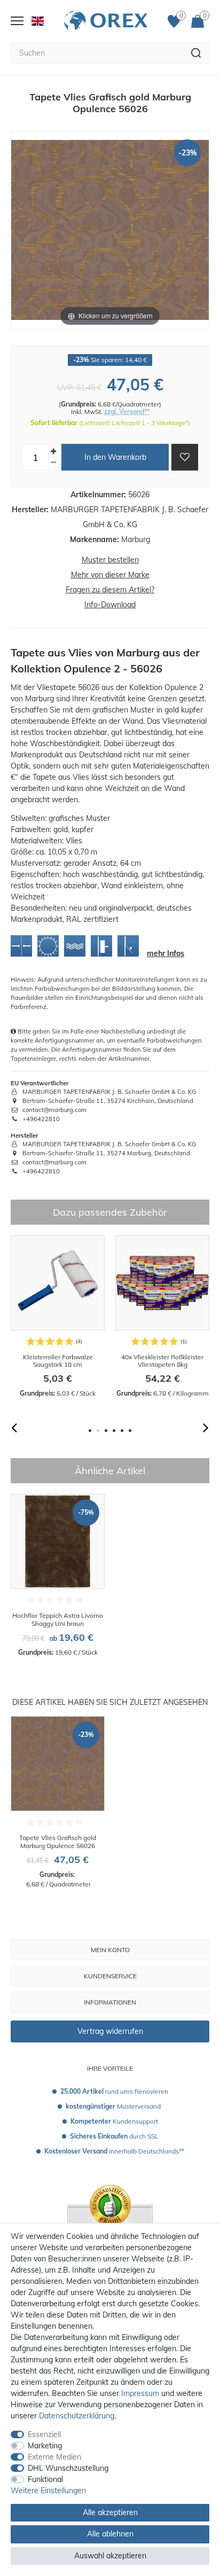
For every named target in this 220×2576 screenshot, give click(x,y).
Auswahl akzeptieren (110, 2556)
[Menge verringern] (53, 463)
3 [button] (106, 1431)
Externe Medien (54, 2457)
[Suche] (196, 53)
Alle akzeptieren (110, 2512)
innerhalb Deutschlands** (114, 2151)
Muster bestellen (110, 560)
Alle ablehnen (110, 2534)
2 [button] (98, 1431)
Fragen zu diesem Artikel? (110, 590)
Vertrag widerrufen (110, 2031)
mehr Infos (166, 953)
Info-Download (110, 605)
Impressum (140, 2393)
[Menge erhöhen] (53, 452)
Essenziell (44, 2434)
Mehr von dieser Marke (110, 575)
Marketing (45, 2446)
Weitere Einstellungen (48, 2491)
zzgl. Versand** (127, 412)
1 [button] (90, 1431)
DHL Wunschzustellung (68, 2468)
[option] (58, 1317)
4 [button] (114, 1431)
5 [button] (122, 1431)
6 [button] (130, 1431)
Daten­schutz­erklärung (77, 2416)
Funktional (45, 2479)
